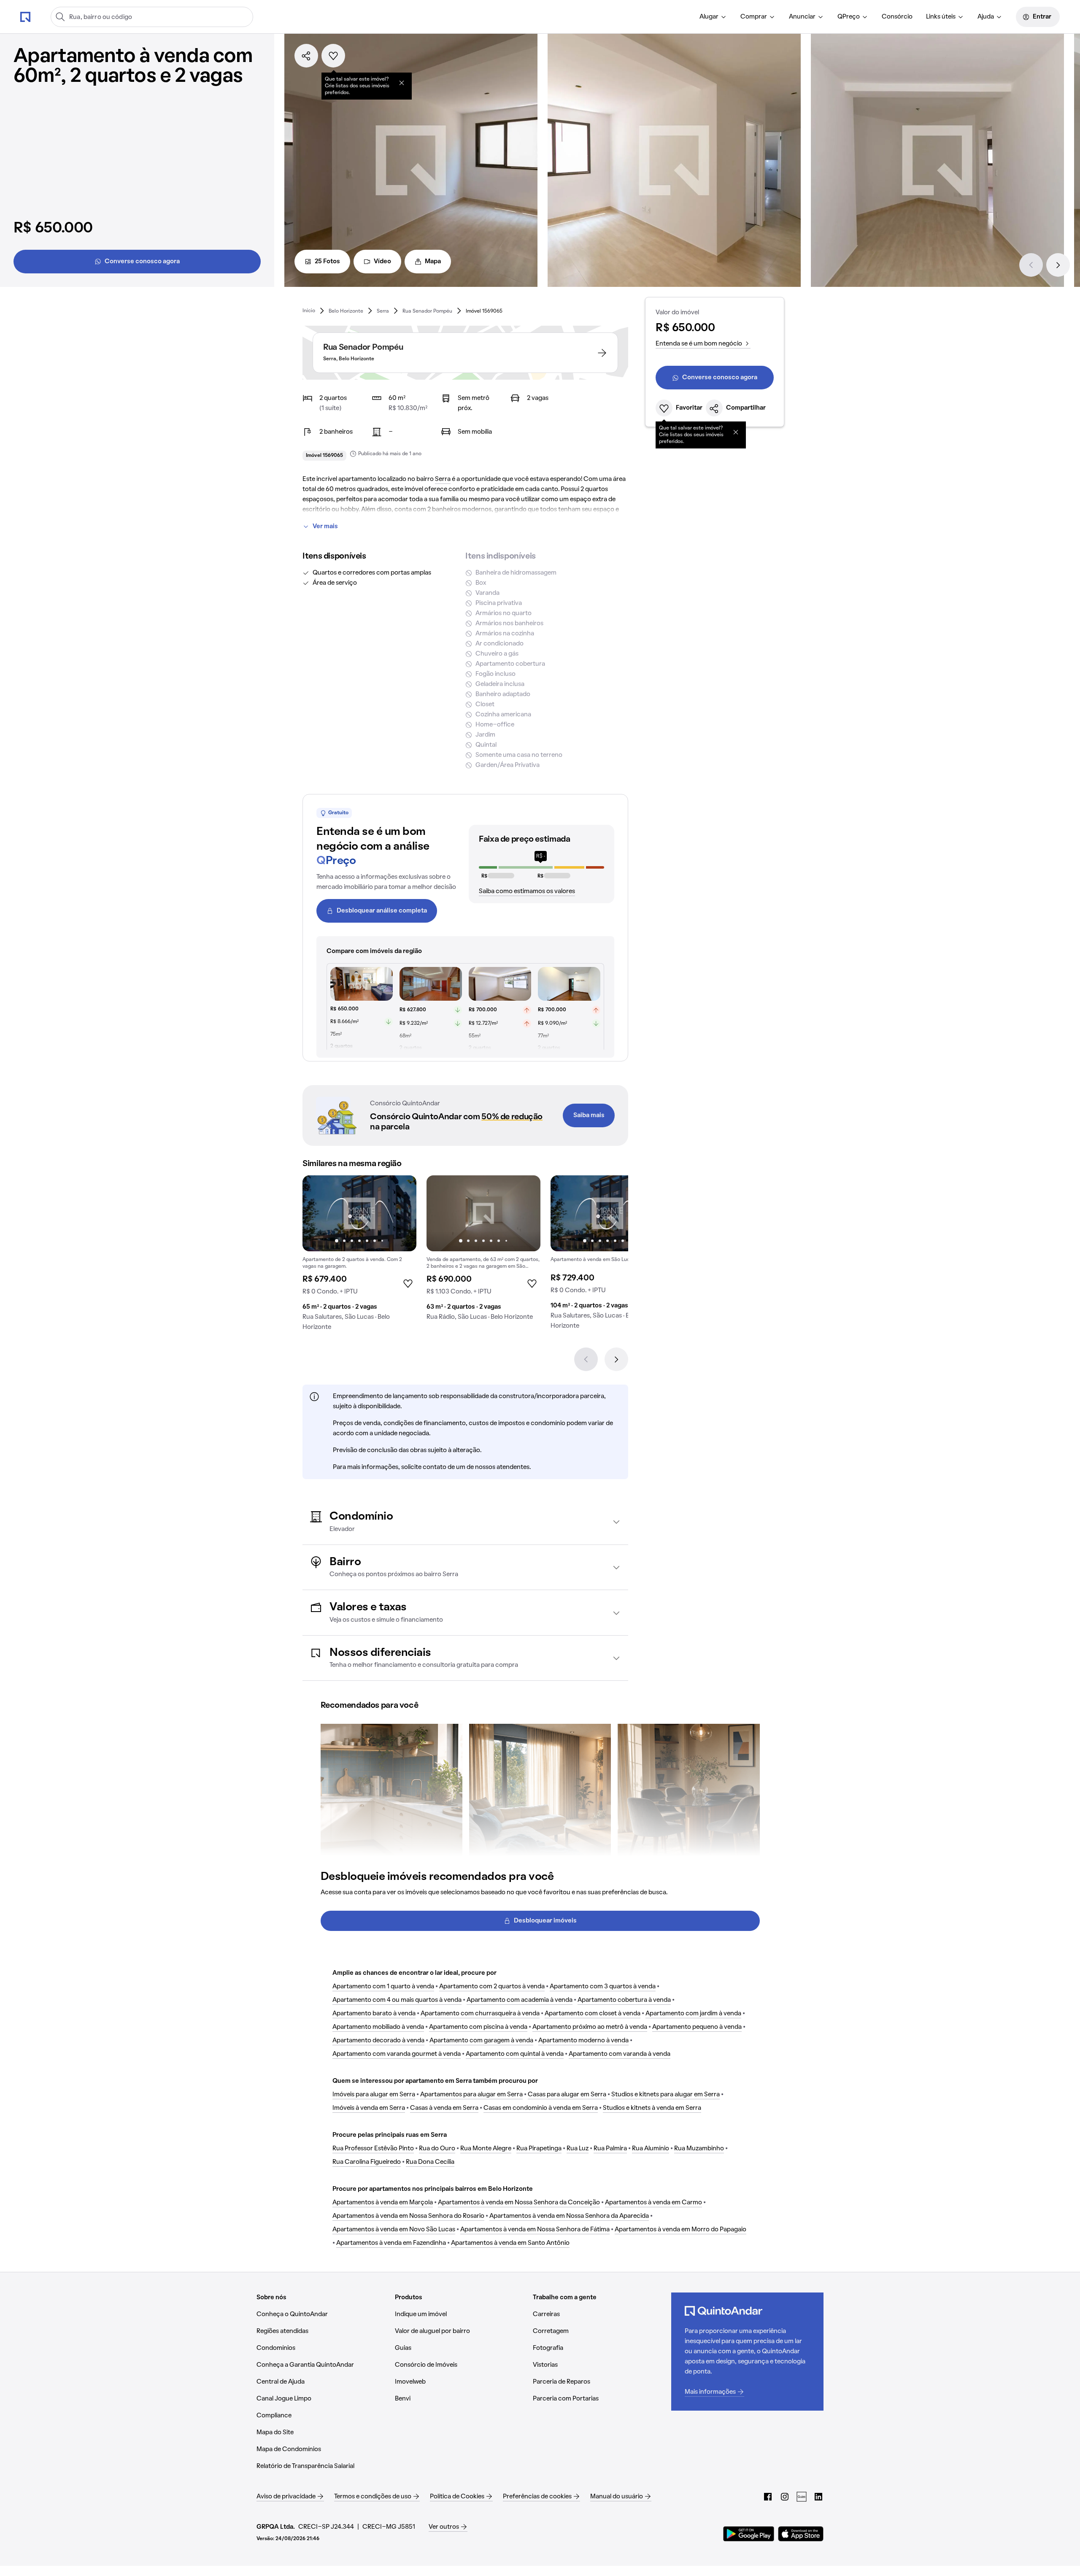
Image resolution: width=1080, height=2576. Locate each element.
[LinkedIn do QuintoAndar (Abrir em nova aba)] (818, 2497)
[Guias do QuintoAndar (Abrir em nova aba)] (802, 2497)
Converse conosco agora (142, 262)
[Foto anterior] (318, 1213)
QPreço (849, 17)
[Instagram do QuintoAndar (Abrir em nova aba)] (785, 2497)
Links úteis (941, 17)
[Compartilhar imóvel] (306, 56)
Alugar (709, 17)
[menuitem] (713, 17)
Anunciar (802, 17)
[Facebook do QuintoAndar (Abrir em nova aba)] (768, 2497)
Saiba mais (589, 1115)
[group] (359, 1256)
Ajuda (986, 17)
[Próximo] (1058, 265)
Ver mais (325, 527)
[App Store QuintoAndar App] (801, 2534)
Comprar (754, 17)
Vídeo (382, 262)
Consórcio (897, 17)
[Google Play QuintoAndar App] (749, 2534)
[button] (465, 1522)
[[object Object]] (402, 83)
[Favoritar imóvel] (333, 56)
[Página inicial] (25, 16)
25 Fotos (327, 262)
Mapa (433, 262)
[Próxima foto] (401, 1213)
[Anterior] (1031, 265)
